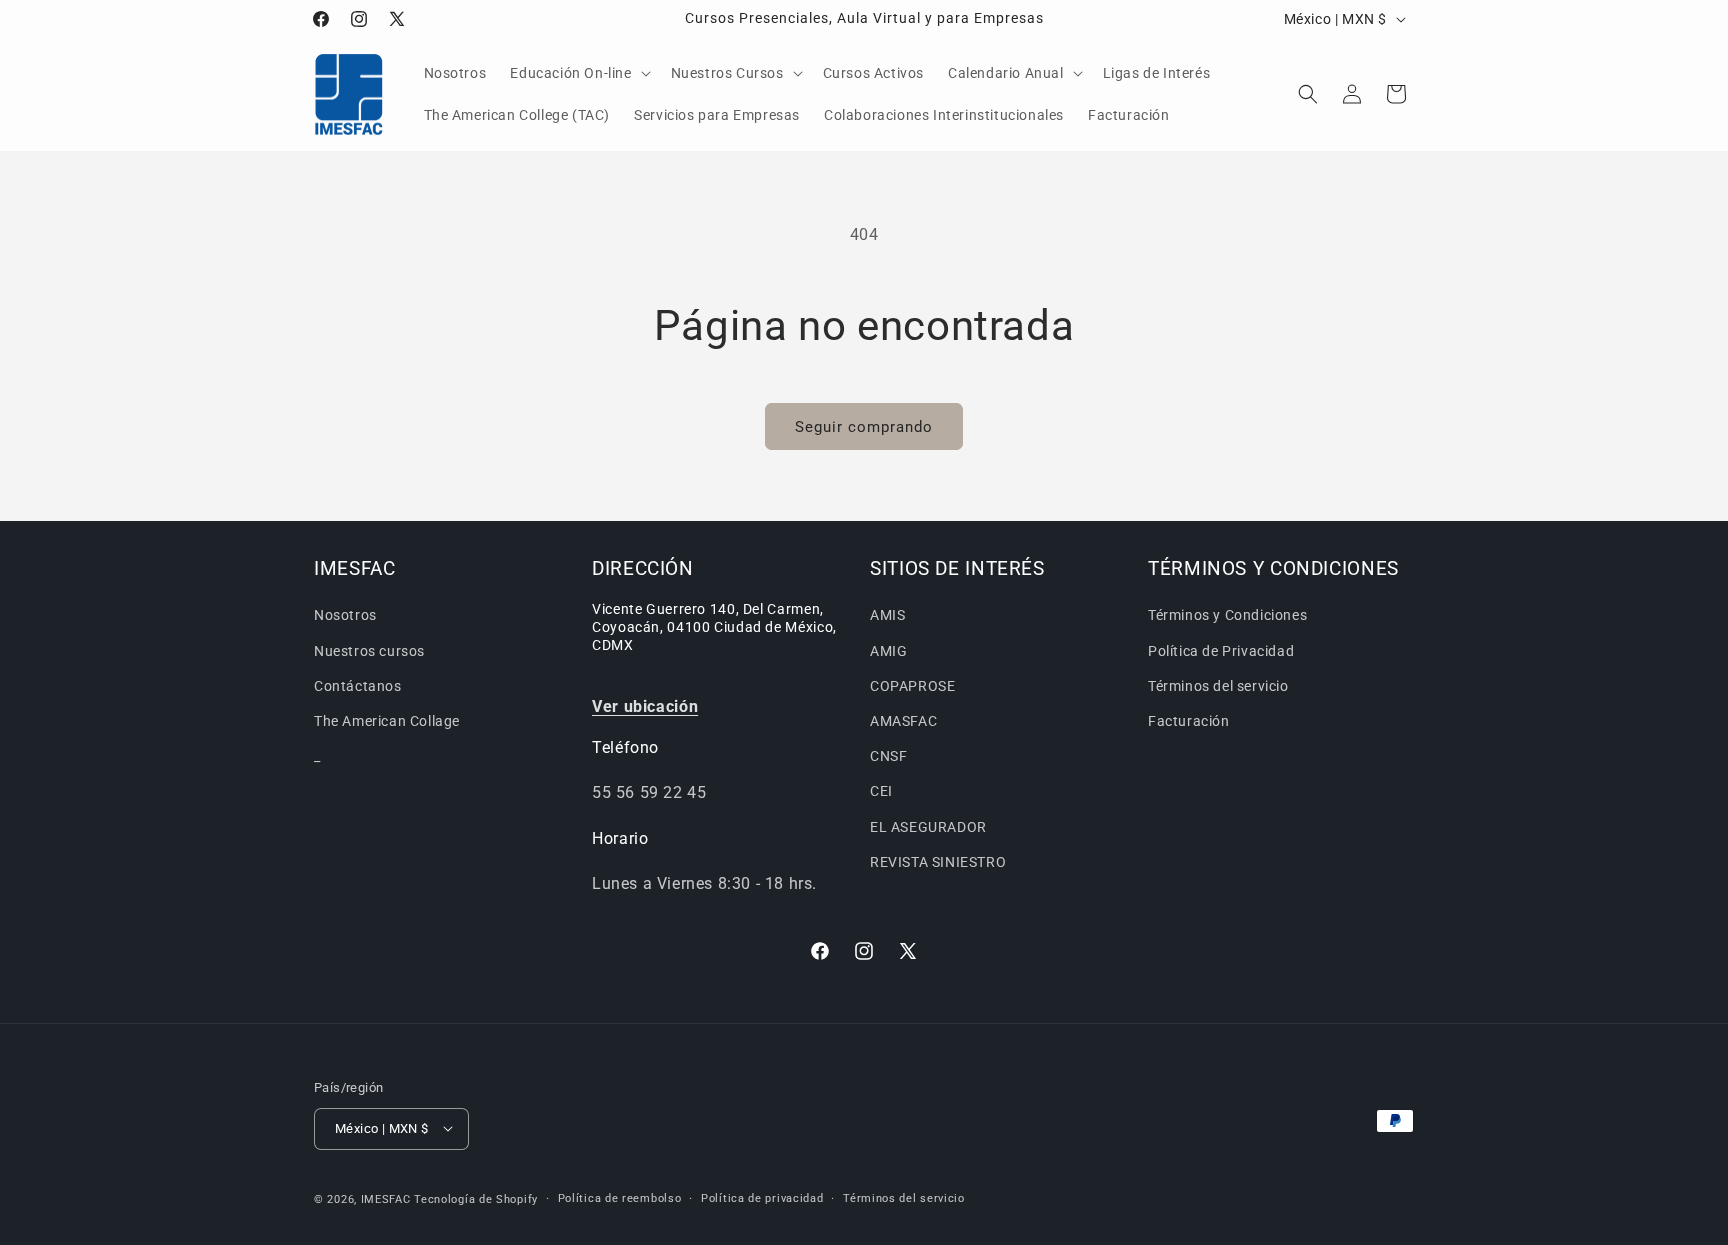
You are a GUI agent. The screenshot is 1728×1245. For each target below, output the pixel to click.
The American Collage (387, 721)
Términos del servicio (1218, 685)
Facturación (1189, 721)
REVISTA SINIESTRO (938, 861)
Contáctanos (358, 685)
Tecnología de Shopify (476, 1198)
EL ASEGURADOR (928, 826)
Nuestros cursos (369, 650)
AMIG (888, 650)
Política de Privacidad (1221, 650)
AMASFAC (903, 721)
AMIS (887, 615)
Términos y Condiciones (1227, 615)
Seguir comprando (864, 427)
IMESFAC (386, 1198)
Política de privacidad (762, 1197)
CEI (881, 791)
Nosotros (345, 615)
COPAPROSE (912, 685)
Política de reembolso (620, 1197)
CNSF (888, 756)
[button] (578, 73)
